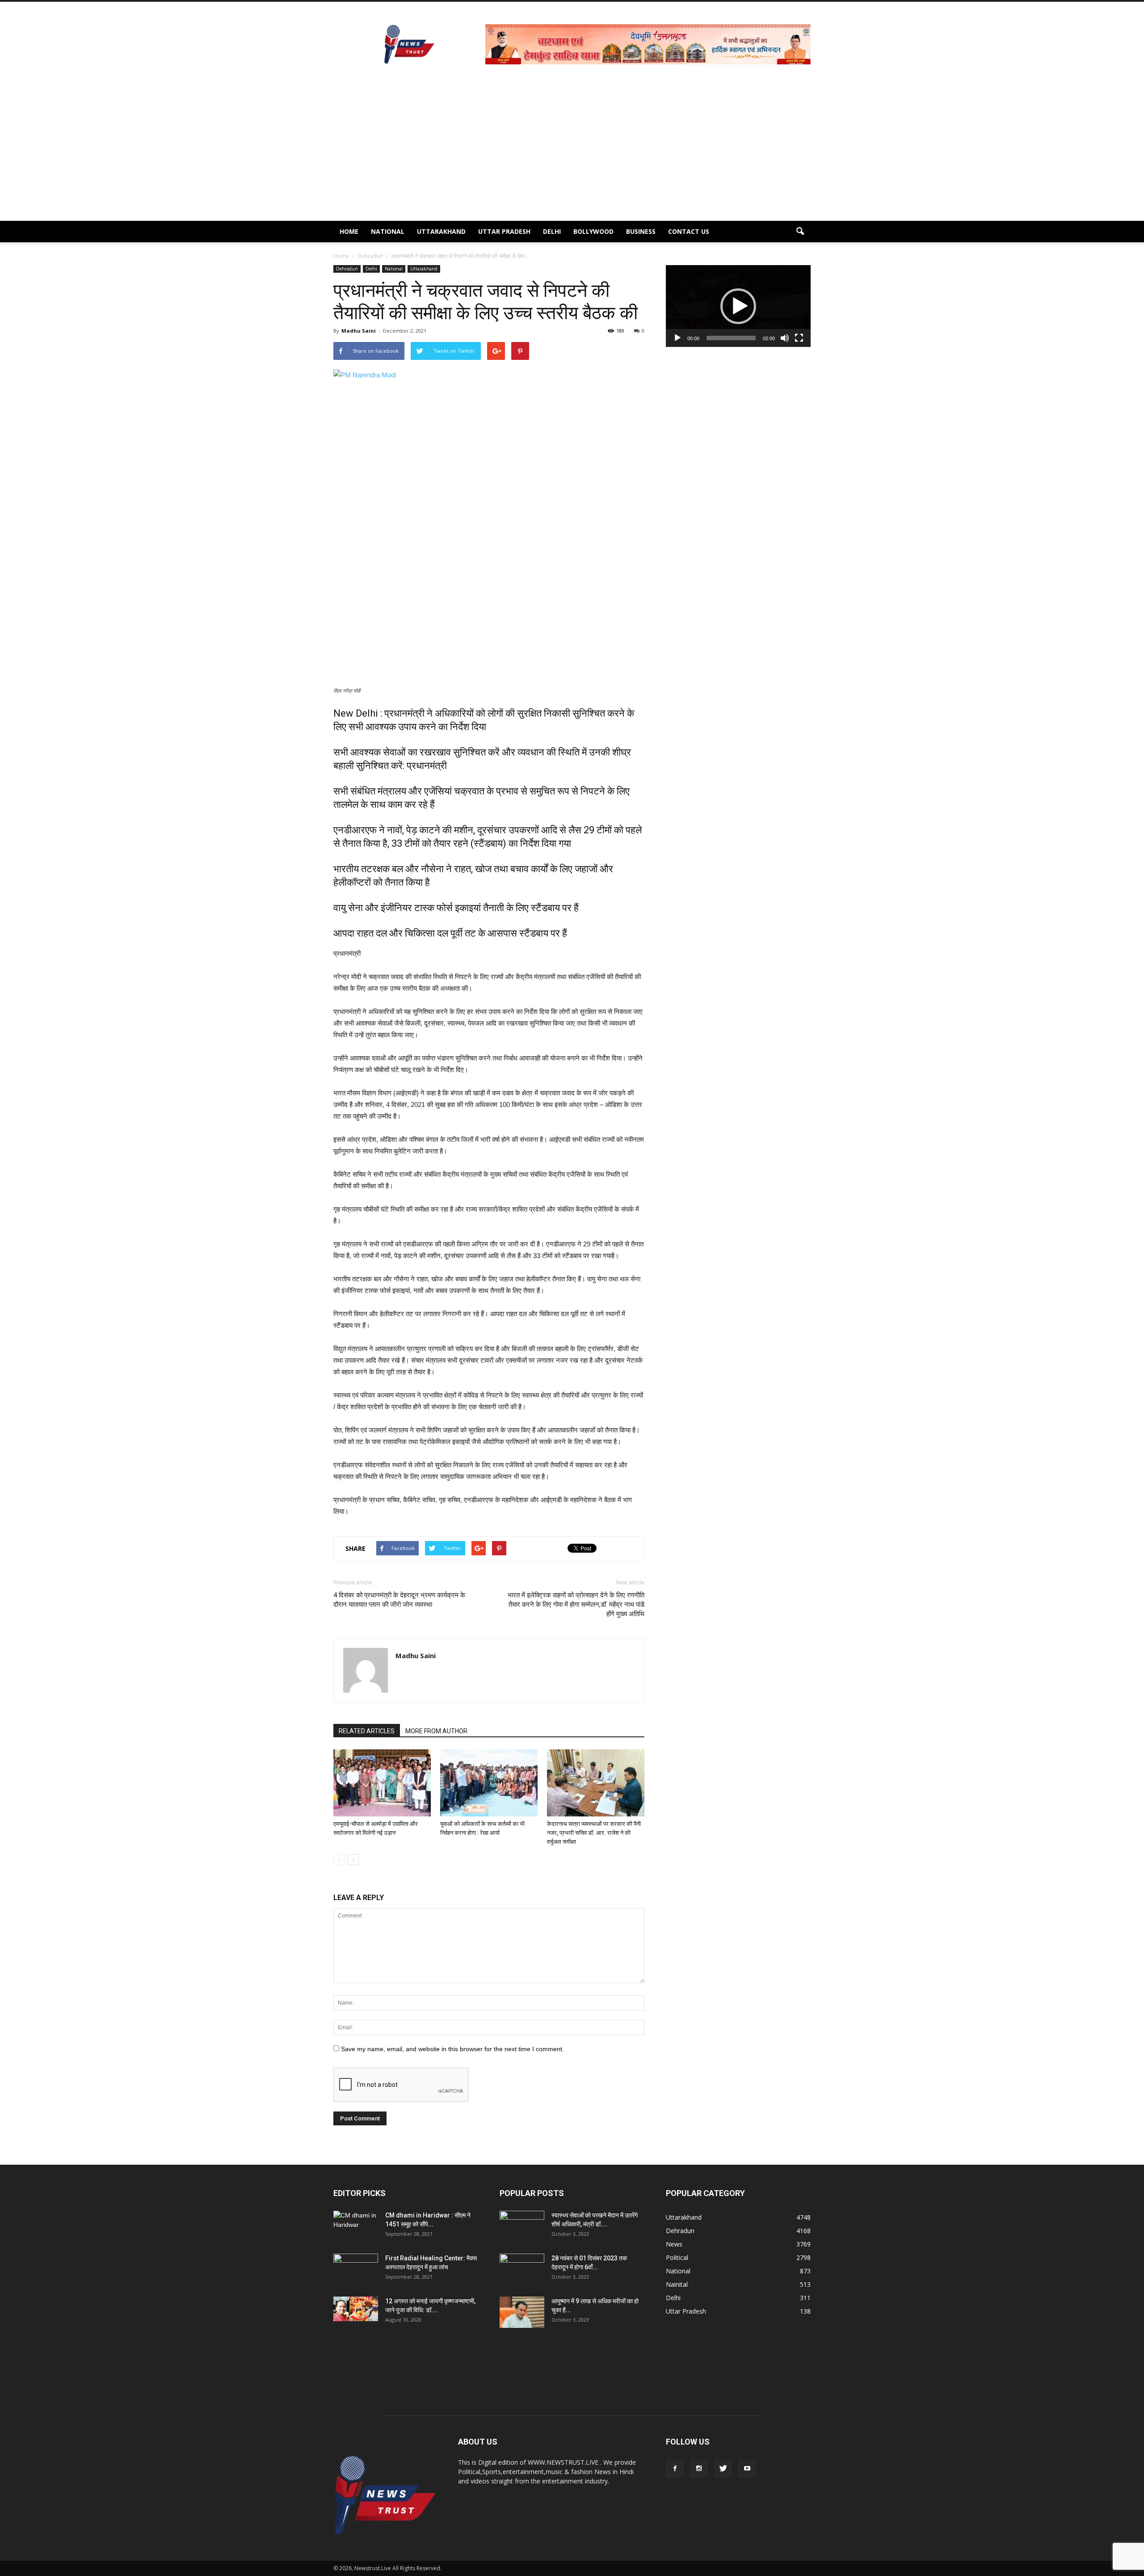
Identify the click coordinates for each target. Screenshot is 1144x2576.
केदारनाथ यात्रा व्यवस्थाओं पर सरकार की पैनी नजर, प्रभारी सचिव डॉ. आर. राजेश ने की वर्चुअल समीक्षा (594, 1833)
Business (641, 231)
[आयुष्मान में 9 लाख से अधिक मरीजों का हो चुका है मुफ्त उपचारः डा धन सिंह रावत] (522, 2312)
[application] (738, 306)
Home (349, 231)
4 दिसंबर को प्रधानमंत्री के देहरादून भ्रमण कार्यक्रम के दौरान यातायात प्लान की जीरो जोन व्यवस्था (399, 1600)
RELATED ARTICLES (367, 1731)
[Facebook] (675, 2469)
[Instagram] (699, 2469)
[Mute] (785, 338)
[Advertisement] (572, 154)
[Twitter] (723, 2469)
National (388, 231)
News (674, 2244)
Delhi (552, 231)
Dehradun (347, 269)
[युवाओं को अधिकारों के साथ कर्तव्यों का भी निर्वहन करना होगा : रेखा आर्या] (489, 1783)
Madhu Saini (359, 331)
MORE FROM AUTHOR (436, 1731)
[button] (800, 232)
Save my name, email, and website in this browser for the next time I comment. (452, 2049)
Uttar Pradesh (504, 231)
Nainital (677, 2284)
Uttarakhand (441, 231)
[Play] (677, 338)
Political (677, 2257)
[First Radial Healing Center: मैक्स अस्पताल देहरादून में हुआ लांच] (356, 2269)
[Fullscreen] (799, 338)
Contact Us (689, 231)
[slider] (731, 338)
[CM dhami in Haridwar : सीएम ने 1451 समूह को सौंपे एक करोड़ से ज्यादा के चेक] (356, 2226)
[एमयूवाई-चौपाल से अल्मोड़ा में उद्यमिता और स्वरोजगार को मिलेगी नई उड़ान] (382, 1783)
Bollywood (593, 231)
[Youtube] (747, 2469)
